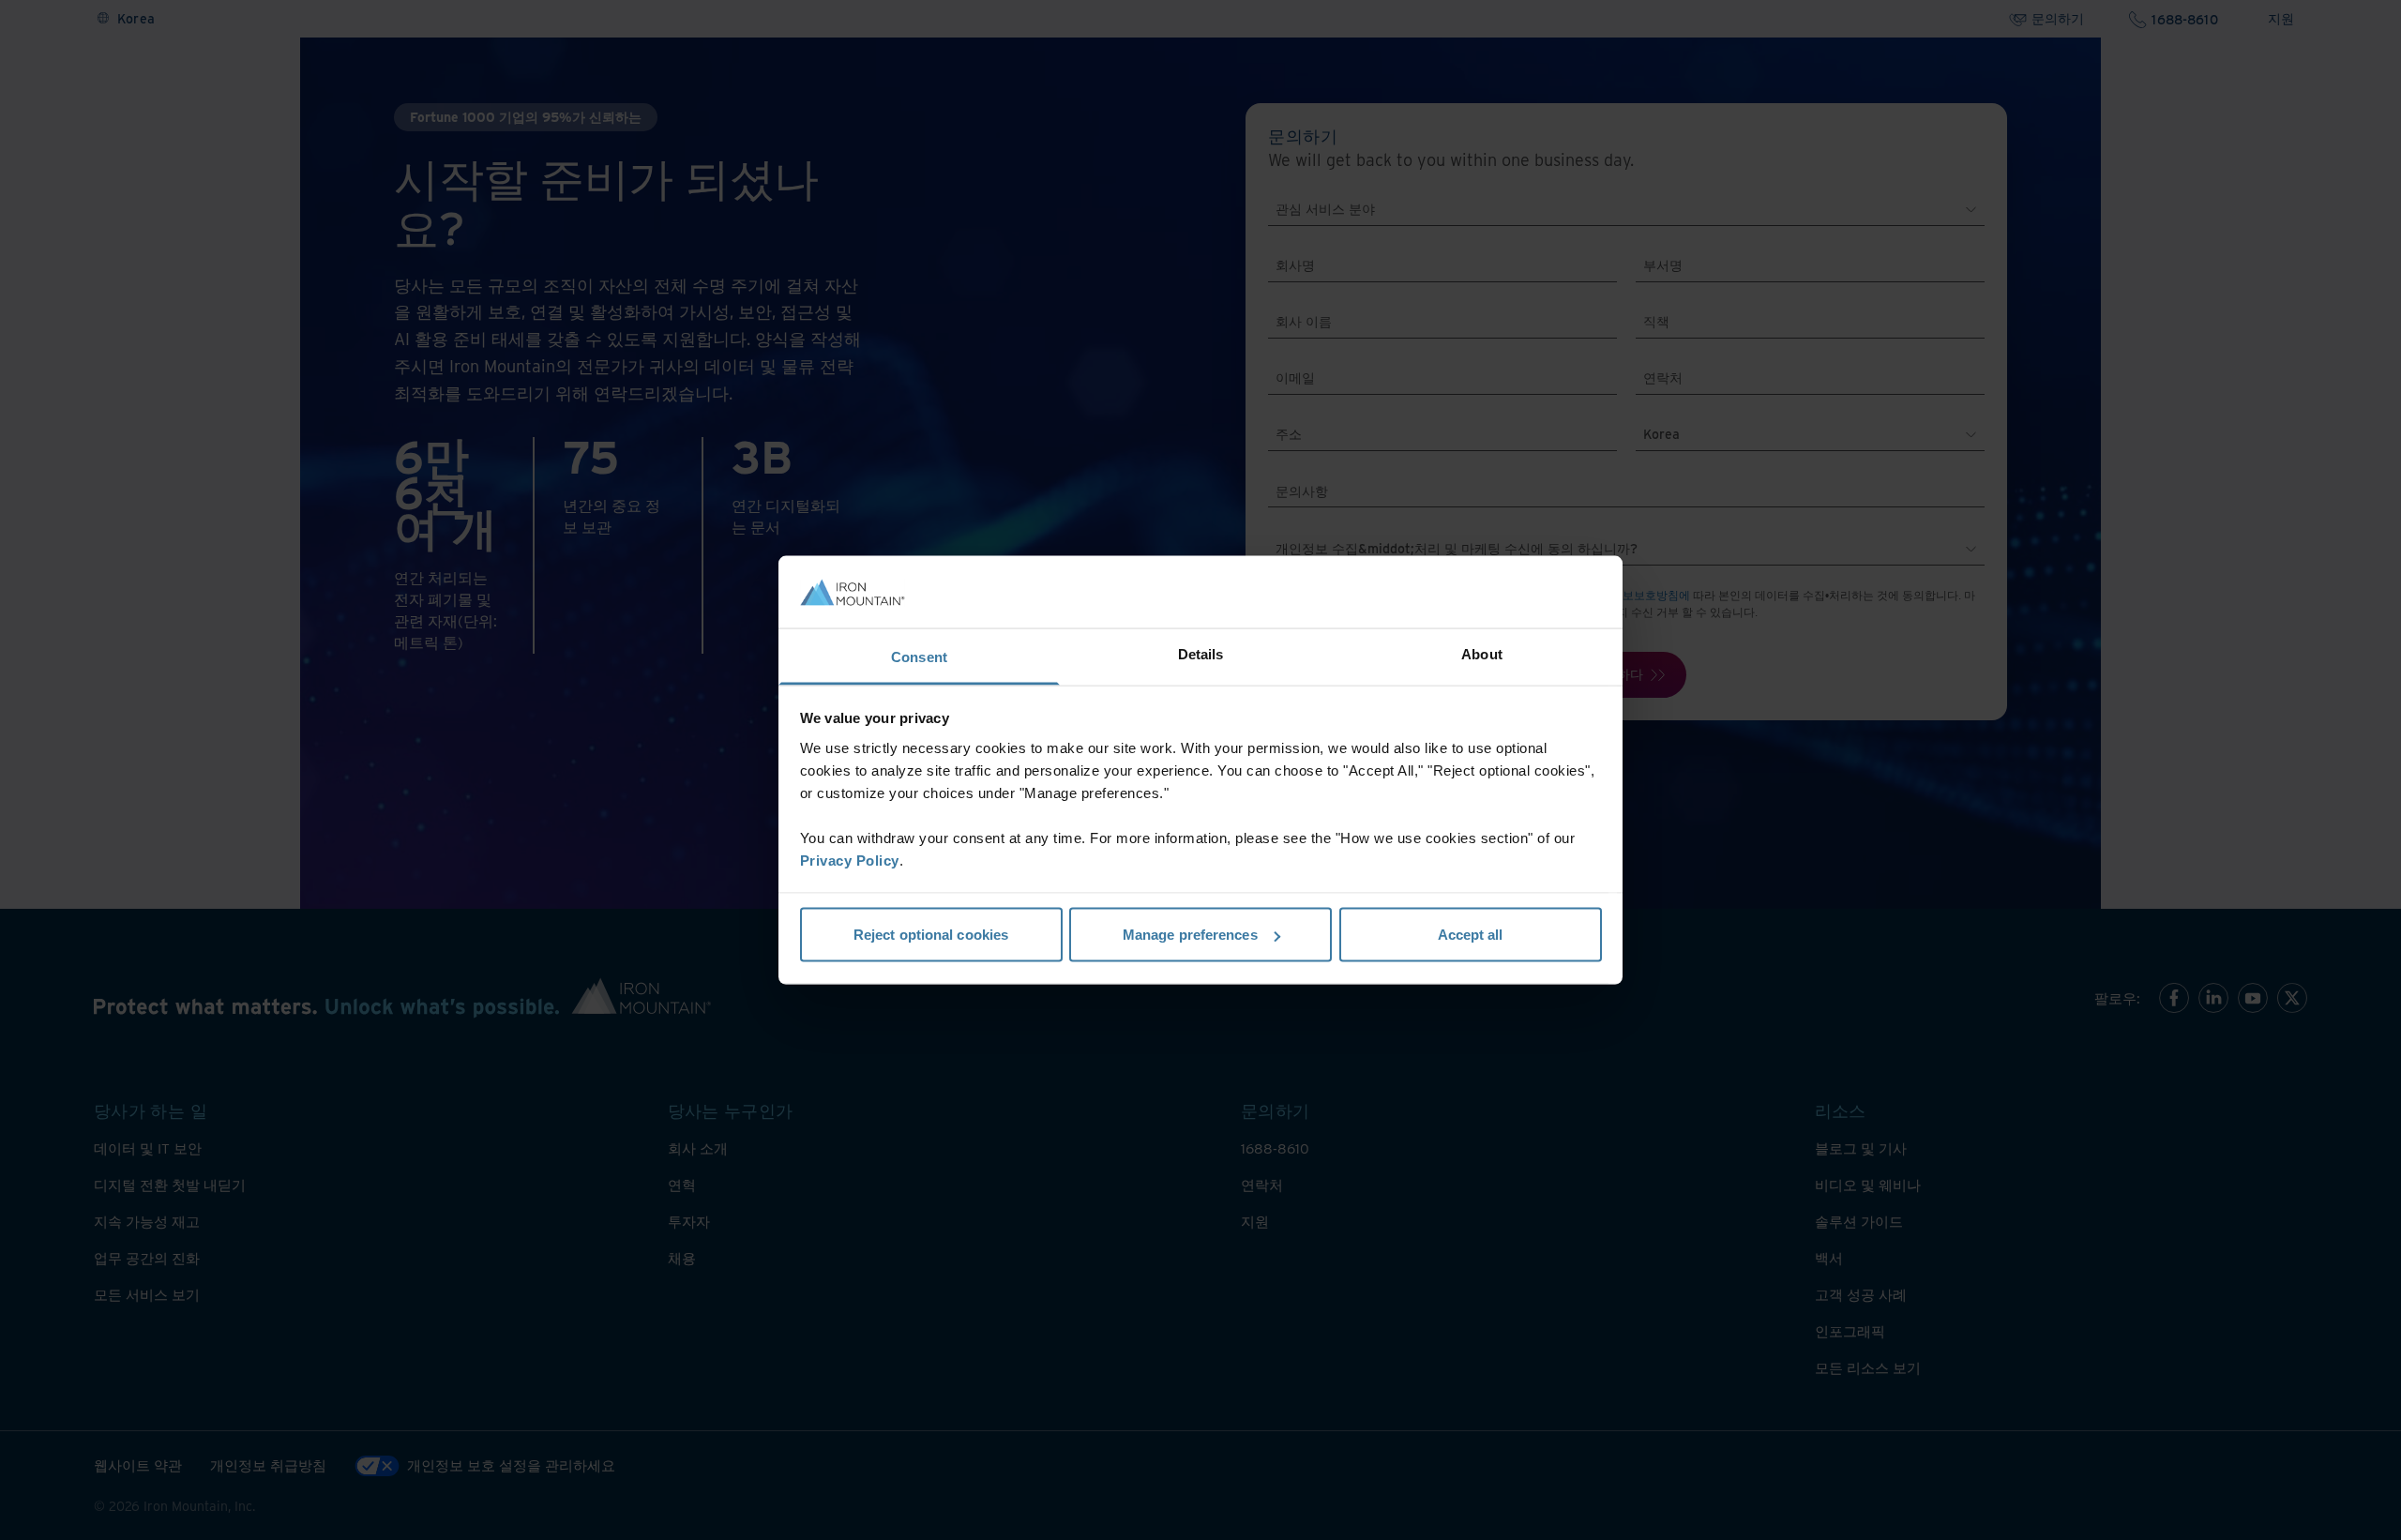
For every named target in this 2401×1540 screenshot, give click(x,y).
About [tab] (1482, 653)
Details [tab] (1201, 653)
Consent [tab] (919, 656)
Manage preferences (1190, 935)
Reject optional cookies (931, 935)
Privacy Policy (850, 860)
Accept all (1471, 935)
